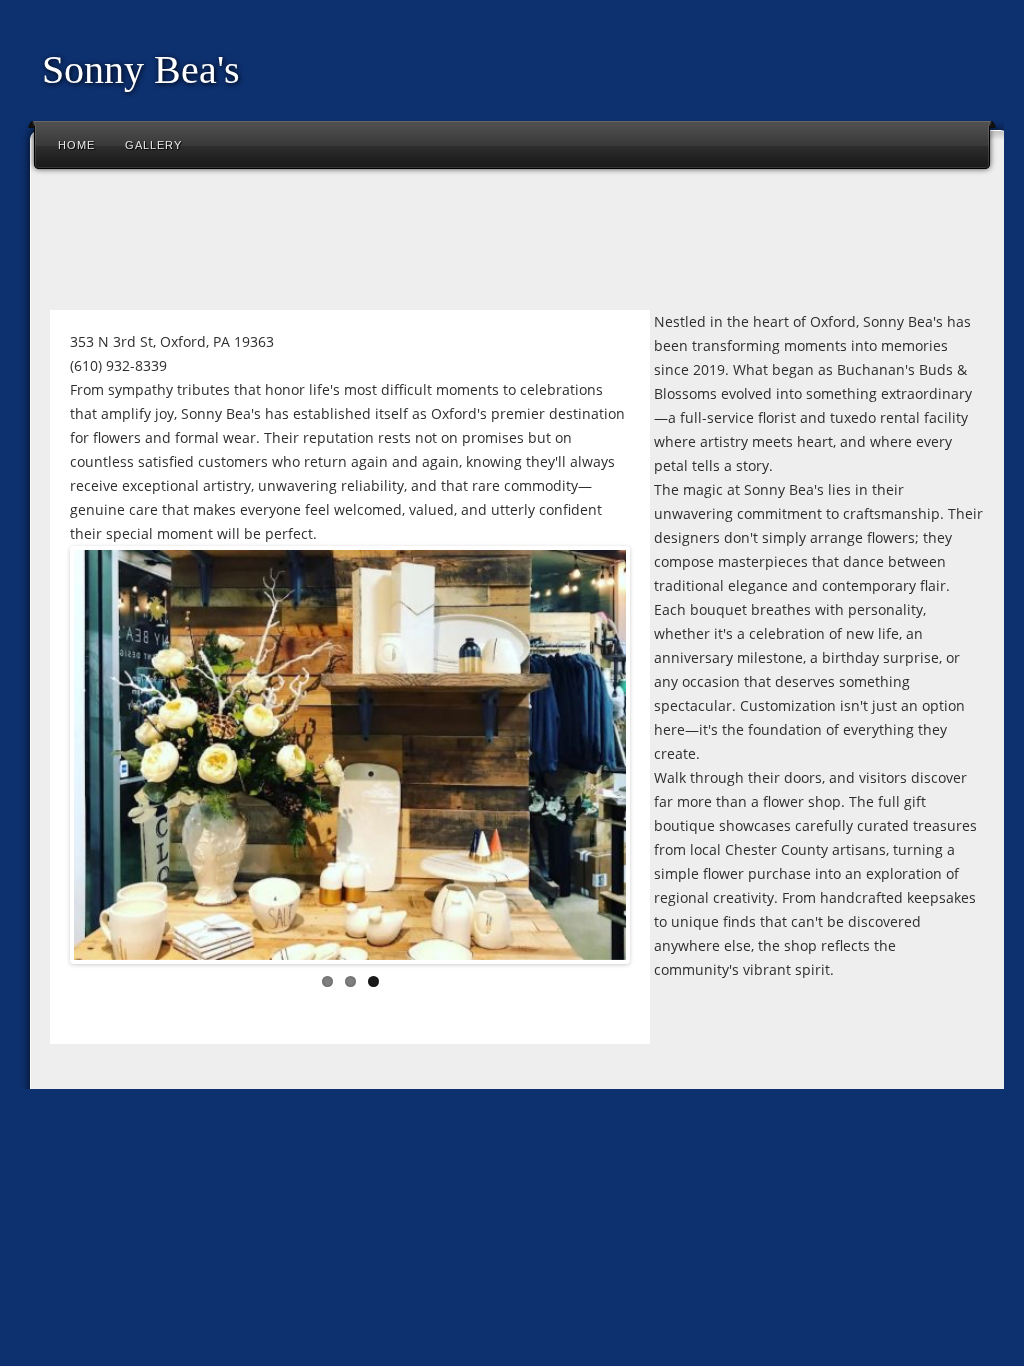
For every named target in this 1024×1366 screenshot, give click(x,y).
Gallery (153, 145)
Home (76, 145)
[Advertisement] (404, 244)
